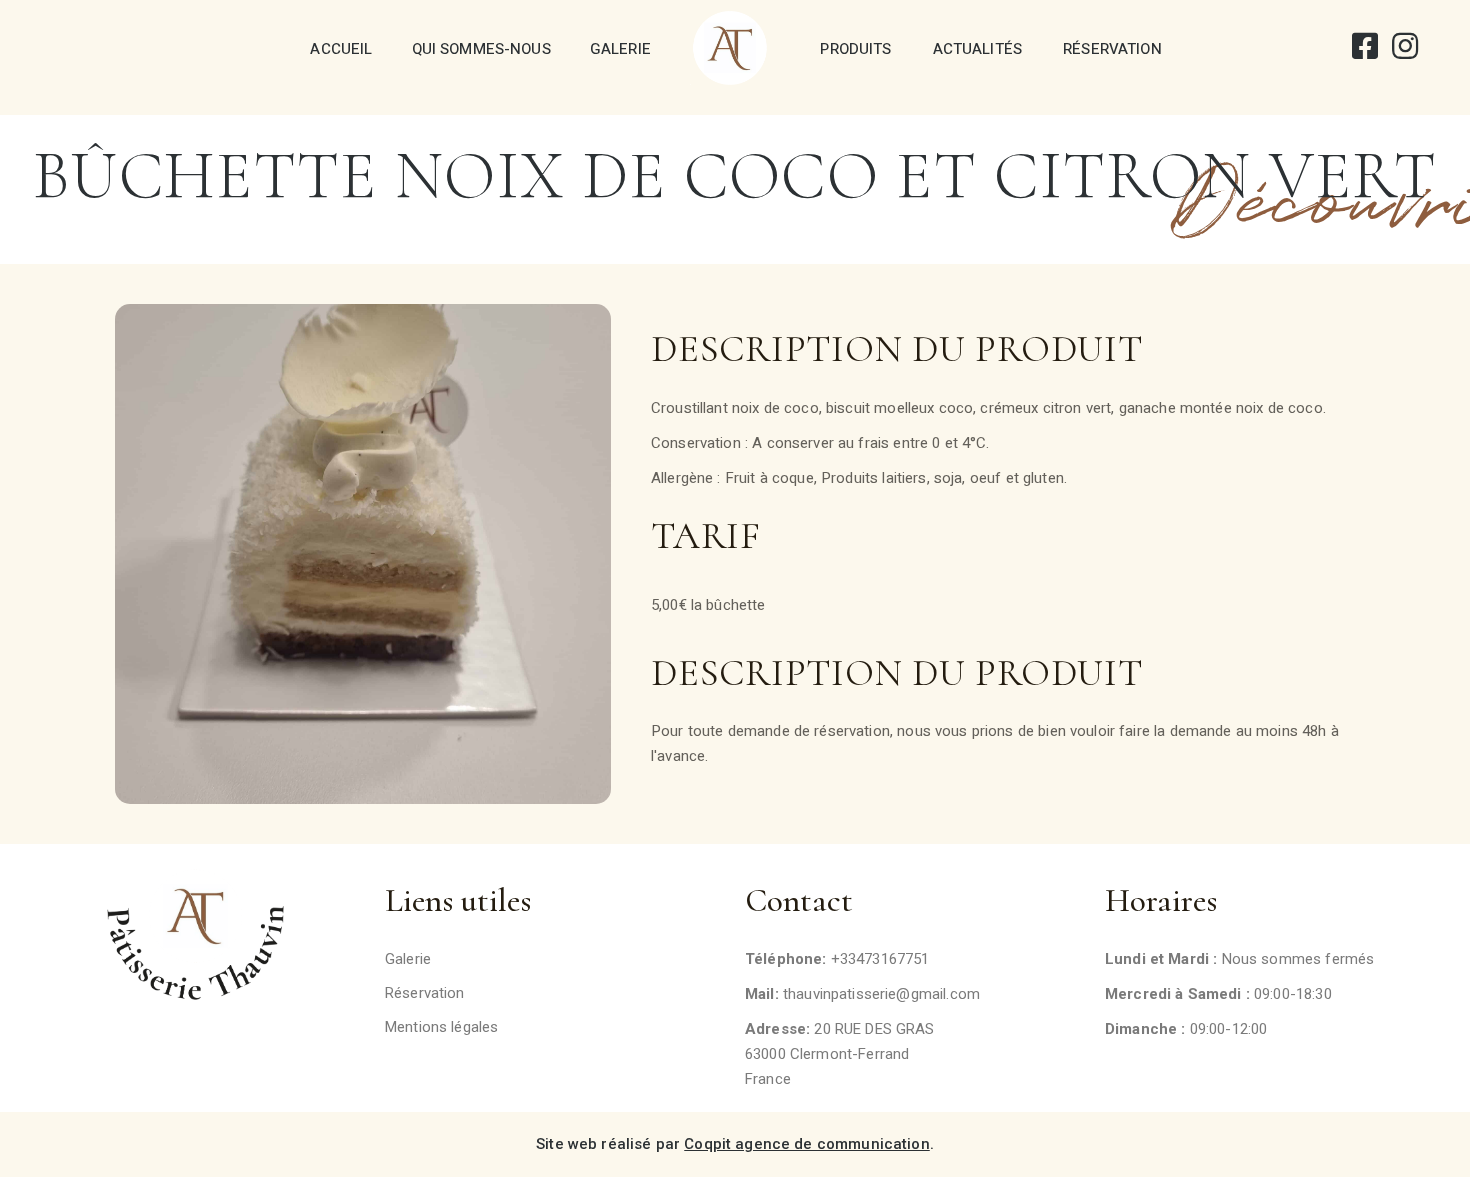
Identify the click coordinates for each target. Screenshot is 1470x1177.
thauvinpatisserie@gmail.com (881, 994)
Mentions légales (441, 1027)
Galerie (620, 49)
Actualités (978, 49)
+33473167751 (880, 959)
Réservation (1112, 49)
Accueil (341, 49)
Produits (855, 49)
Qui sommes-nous (481, 49)
